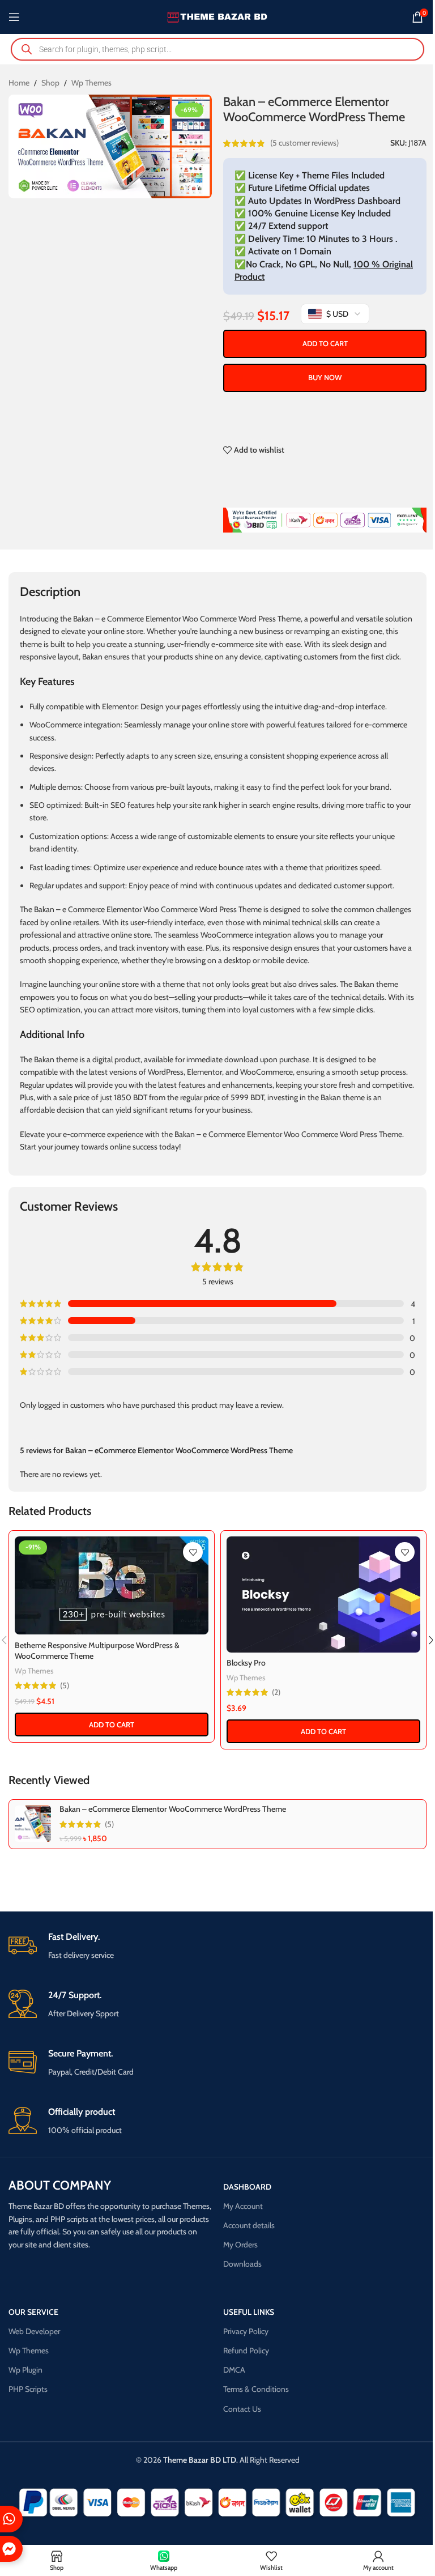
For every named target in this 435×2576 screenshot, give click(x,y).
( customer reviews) (304, 143)
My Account (243, 2206)
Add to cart (325, 343)
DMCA (234, 2370)
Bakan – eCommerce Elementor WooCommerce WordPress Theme (173, 1809)
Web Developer (34, 2331)
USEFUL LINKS (249, 2312)
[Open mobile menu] (14, 17)
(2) (276, 1692)
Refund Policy (246, 2351)
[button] (112, 1725)
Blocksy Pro (246, 1663)
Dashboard (247, 2187)
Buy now (325, 377)
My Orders (240, 2245)
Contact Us (242, 2409)
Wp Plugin (25, 2370)
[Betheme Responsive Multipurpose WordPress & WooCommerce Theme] (112, 1585)
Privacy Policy (246, 2331)
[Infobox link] (217, 1946)
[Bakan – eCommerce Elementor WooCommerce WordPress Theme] (33, 1824)
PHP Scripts (28, 2389)
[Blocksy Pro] (323, 1594)
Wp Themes (91, 83)
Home (19, 83)
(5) (65, 1685)
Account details (249, 2225)
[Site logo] (218, 16)
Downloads (242, 2264)
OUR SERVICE (33, 2312)
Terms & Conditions (256, 2389)
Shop (50, 83)
